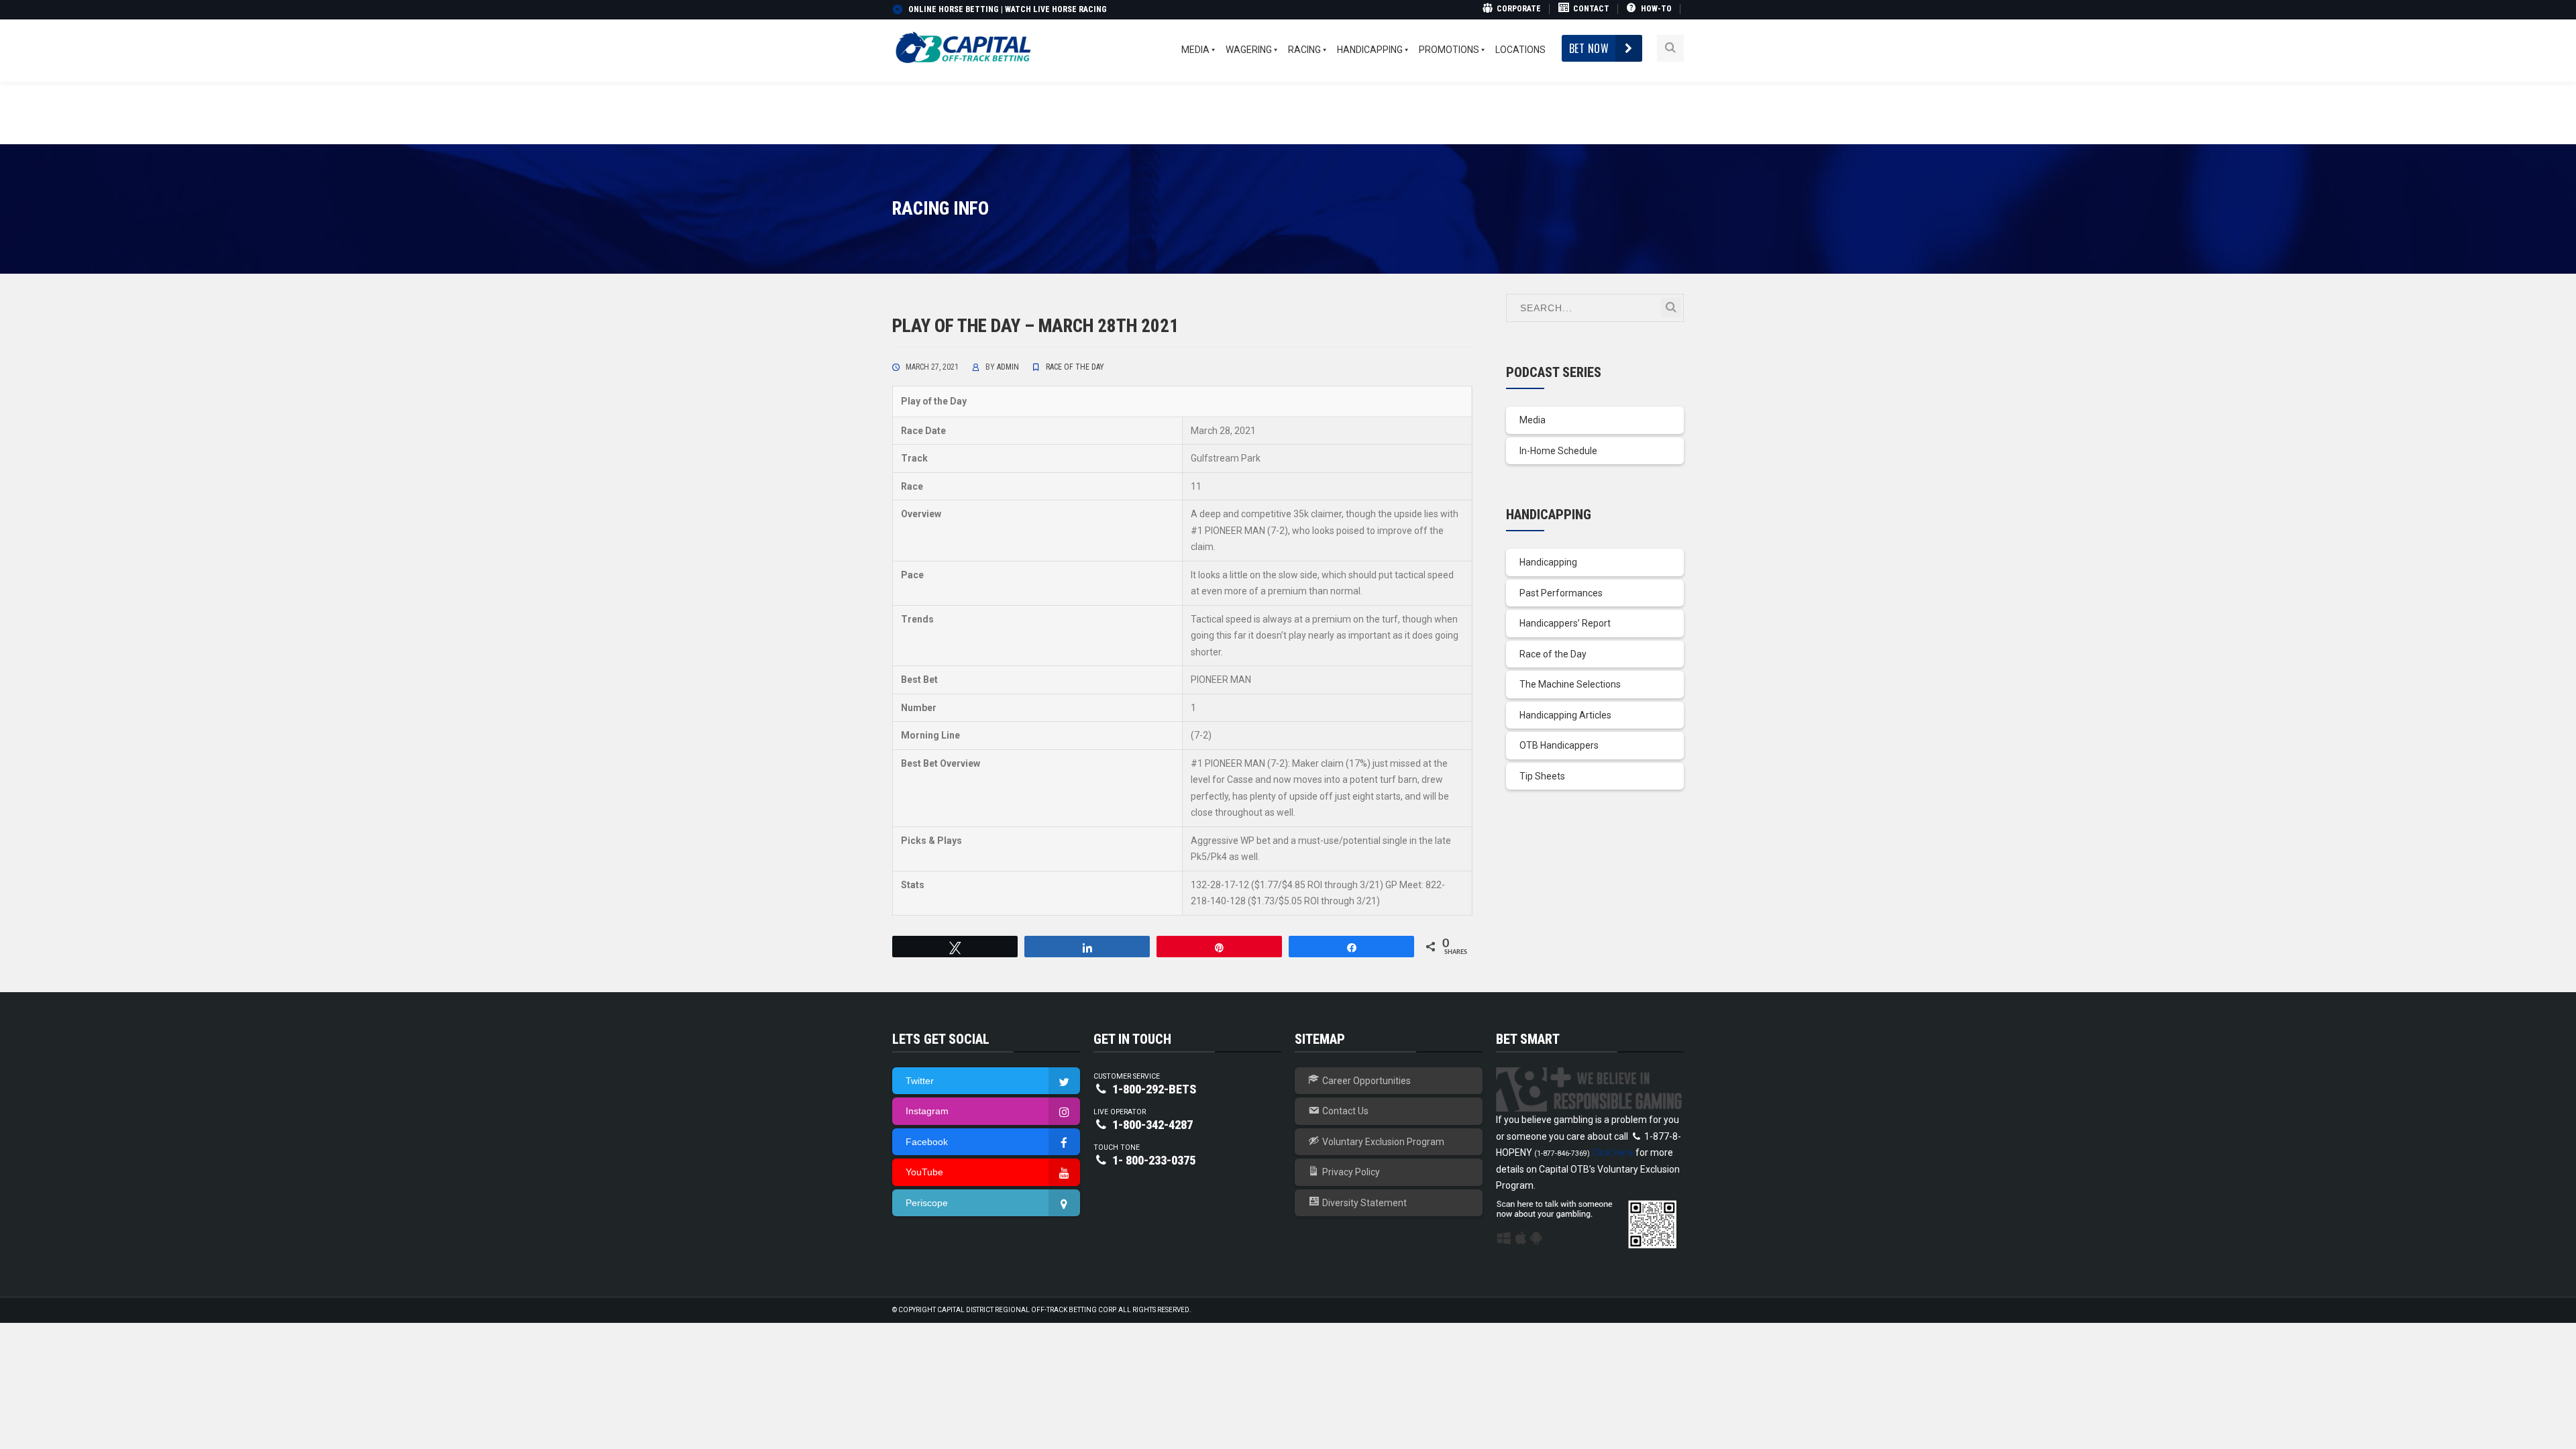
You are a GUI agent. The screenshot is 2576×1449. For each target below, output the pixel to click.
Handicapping (1548, 562)
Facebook (927, 1142)
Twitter (920, 1081)
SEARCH (1671, 307)
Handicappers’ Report (1565, 623)
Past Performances (1561, 593)
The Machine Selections (1570, 684)
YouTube (924, 1172)
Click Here (1613, 1152)
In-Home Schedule (1558, 451)
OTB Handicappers (1559, 745)
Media (1533, 420)
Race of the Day (1075, 367)
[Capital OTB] (965, 48)
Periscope (927, 1203)
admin (1008, 367)
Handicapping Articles (1565, 715)
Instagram (927, 1111)
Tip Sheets (1542, 776)
